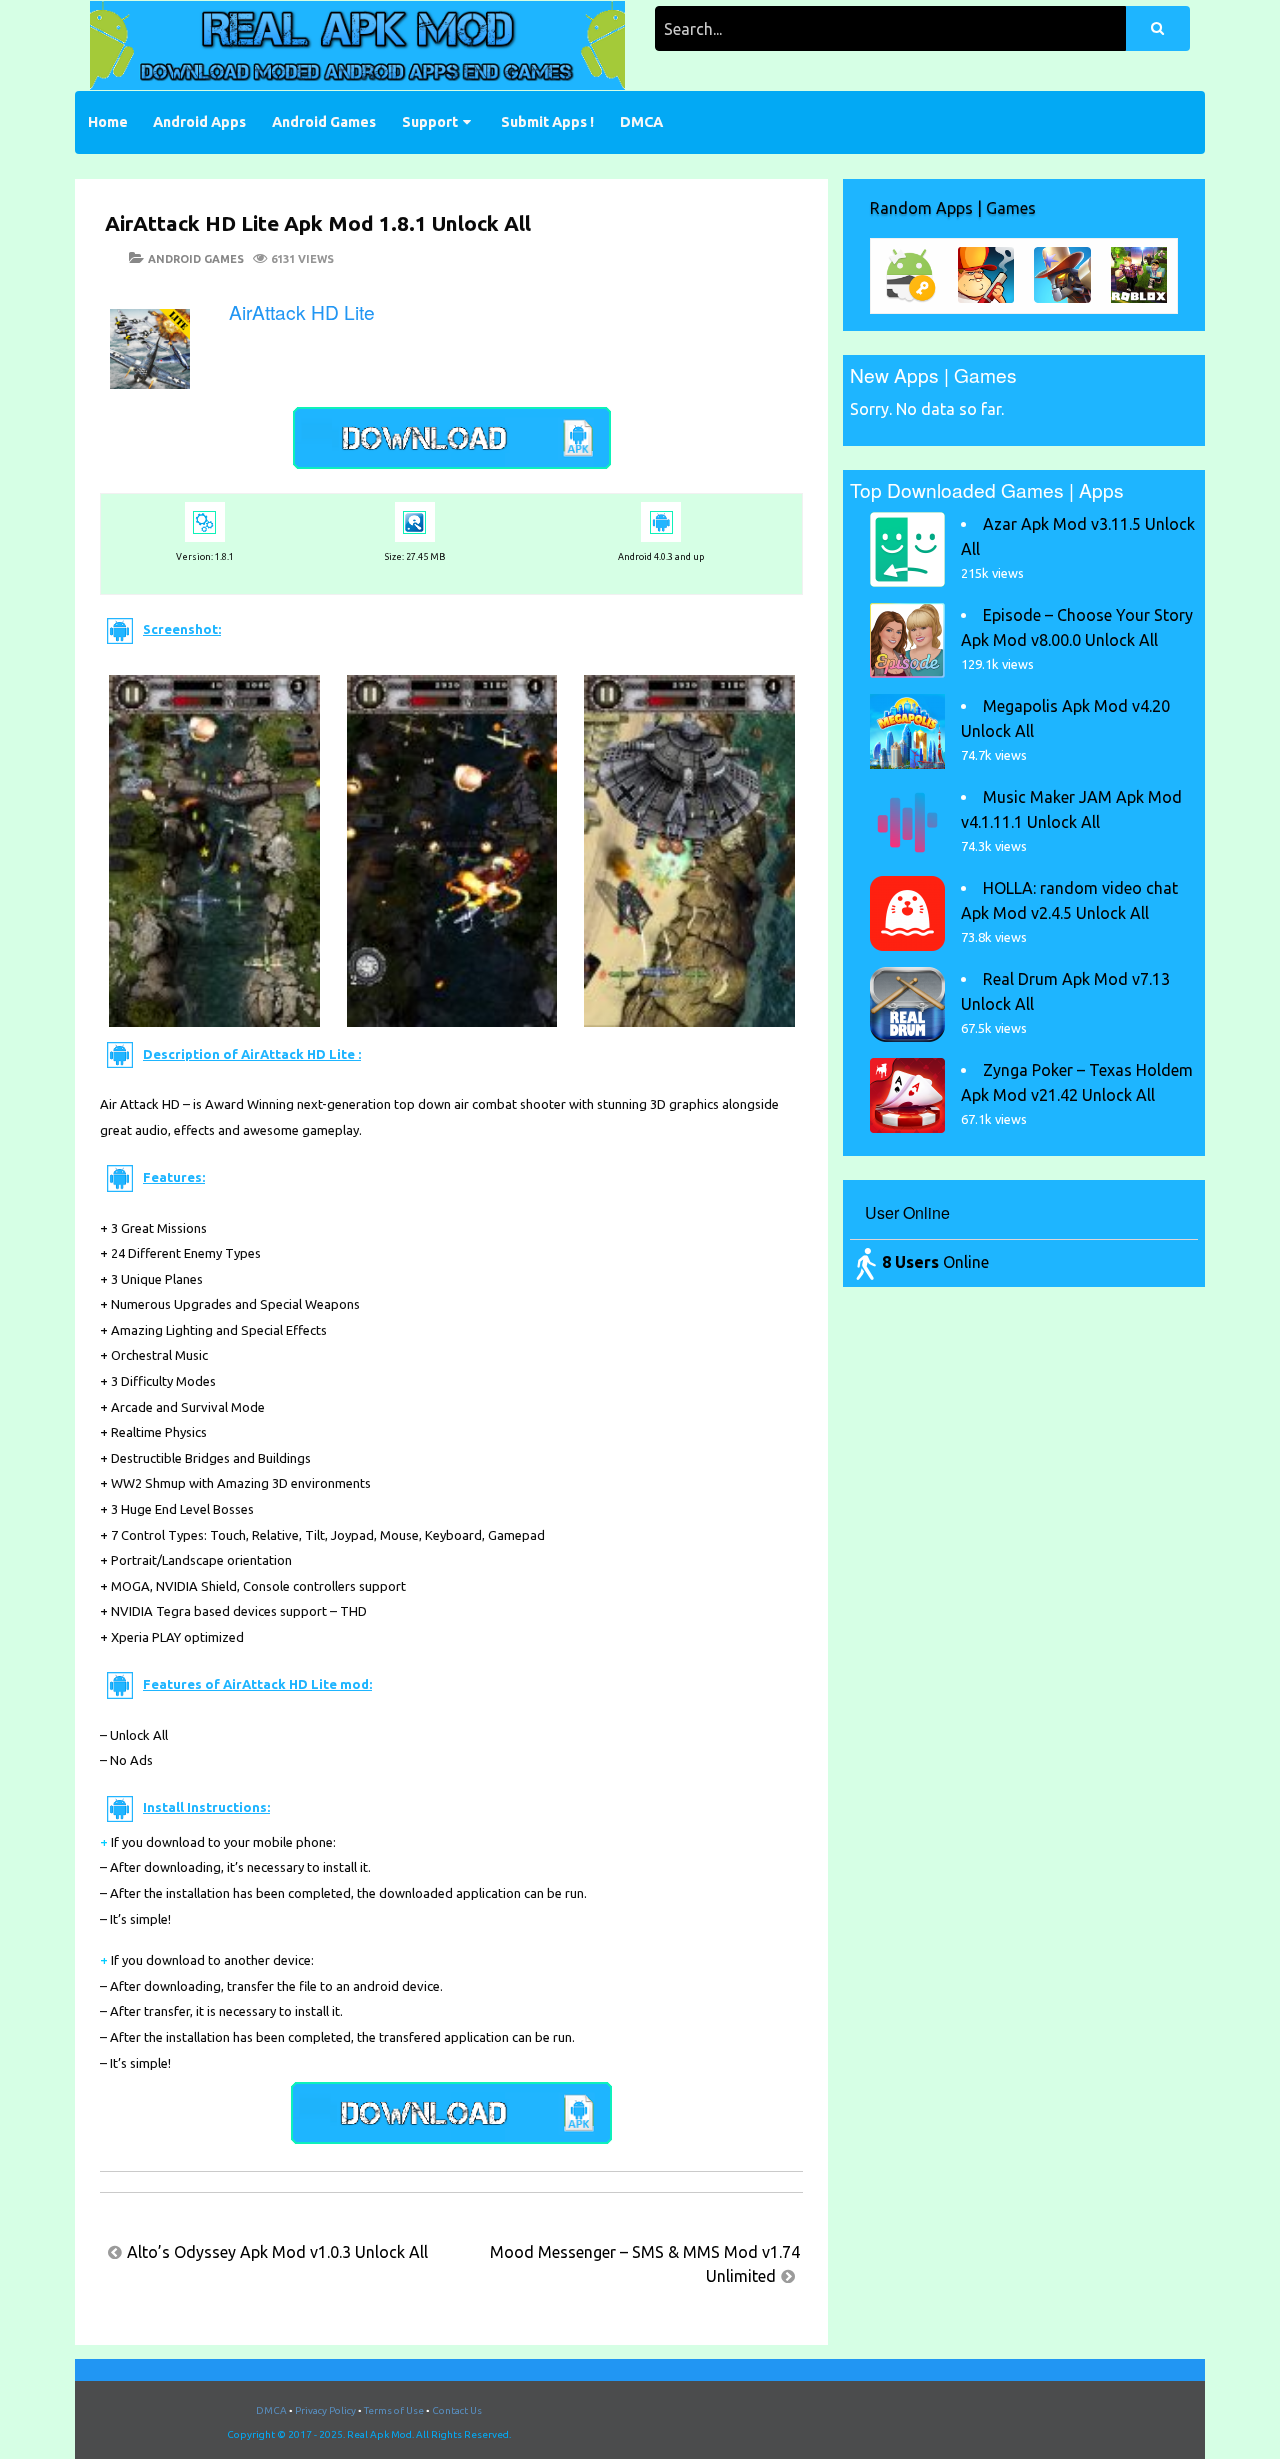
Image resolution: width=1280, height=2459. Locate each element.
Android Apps (199, 122)
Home (108, 122)
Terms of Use (394, 2410)
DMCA (641, 122)
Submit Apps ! (547, 122)
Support (430, 122)
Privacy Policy (325, 2410)
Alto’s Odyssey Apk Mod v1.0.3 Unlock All (277, 2252)
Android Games (324, 122)
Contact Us (457, 2410)
